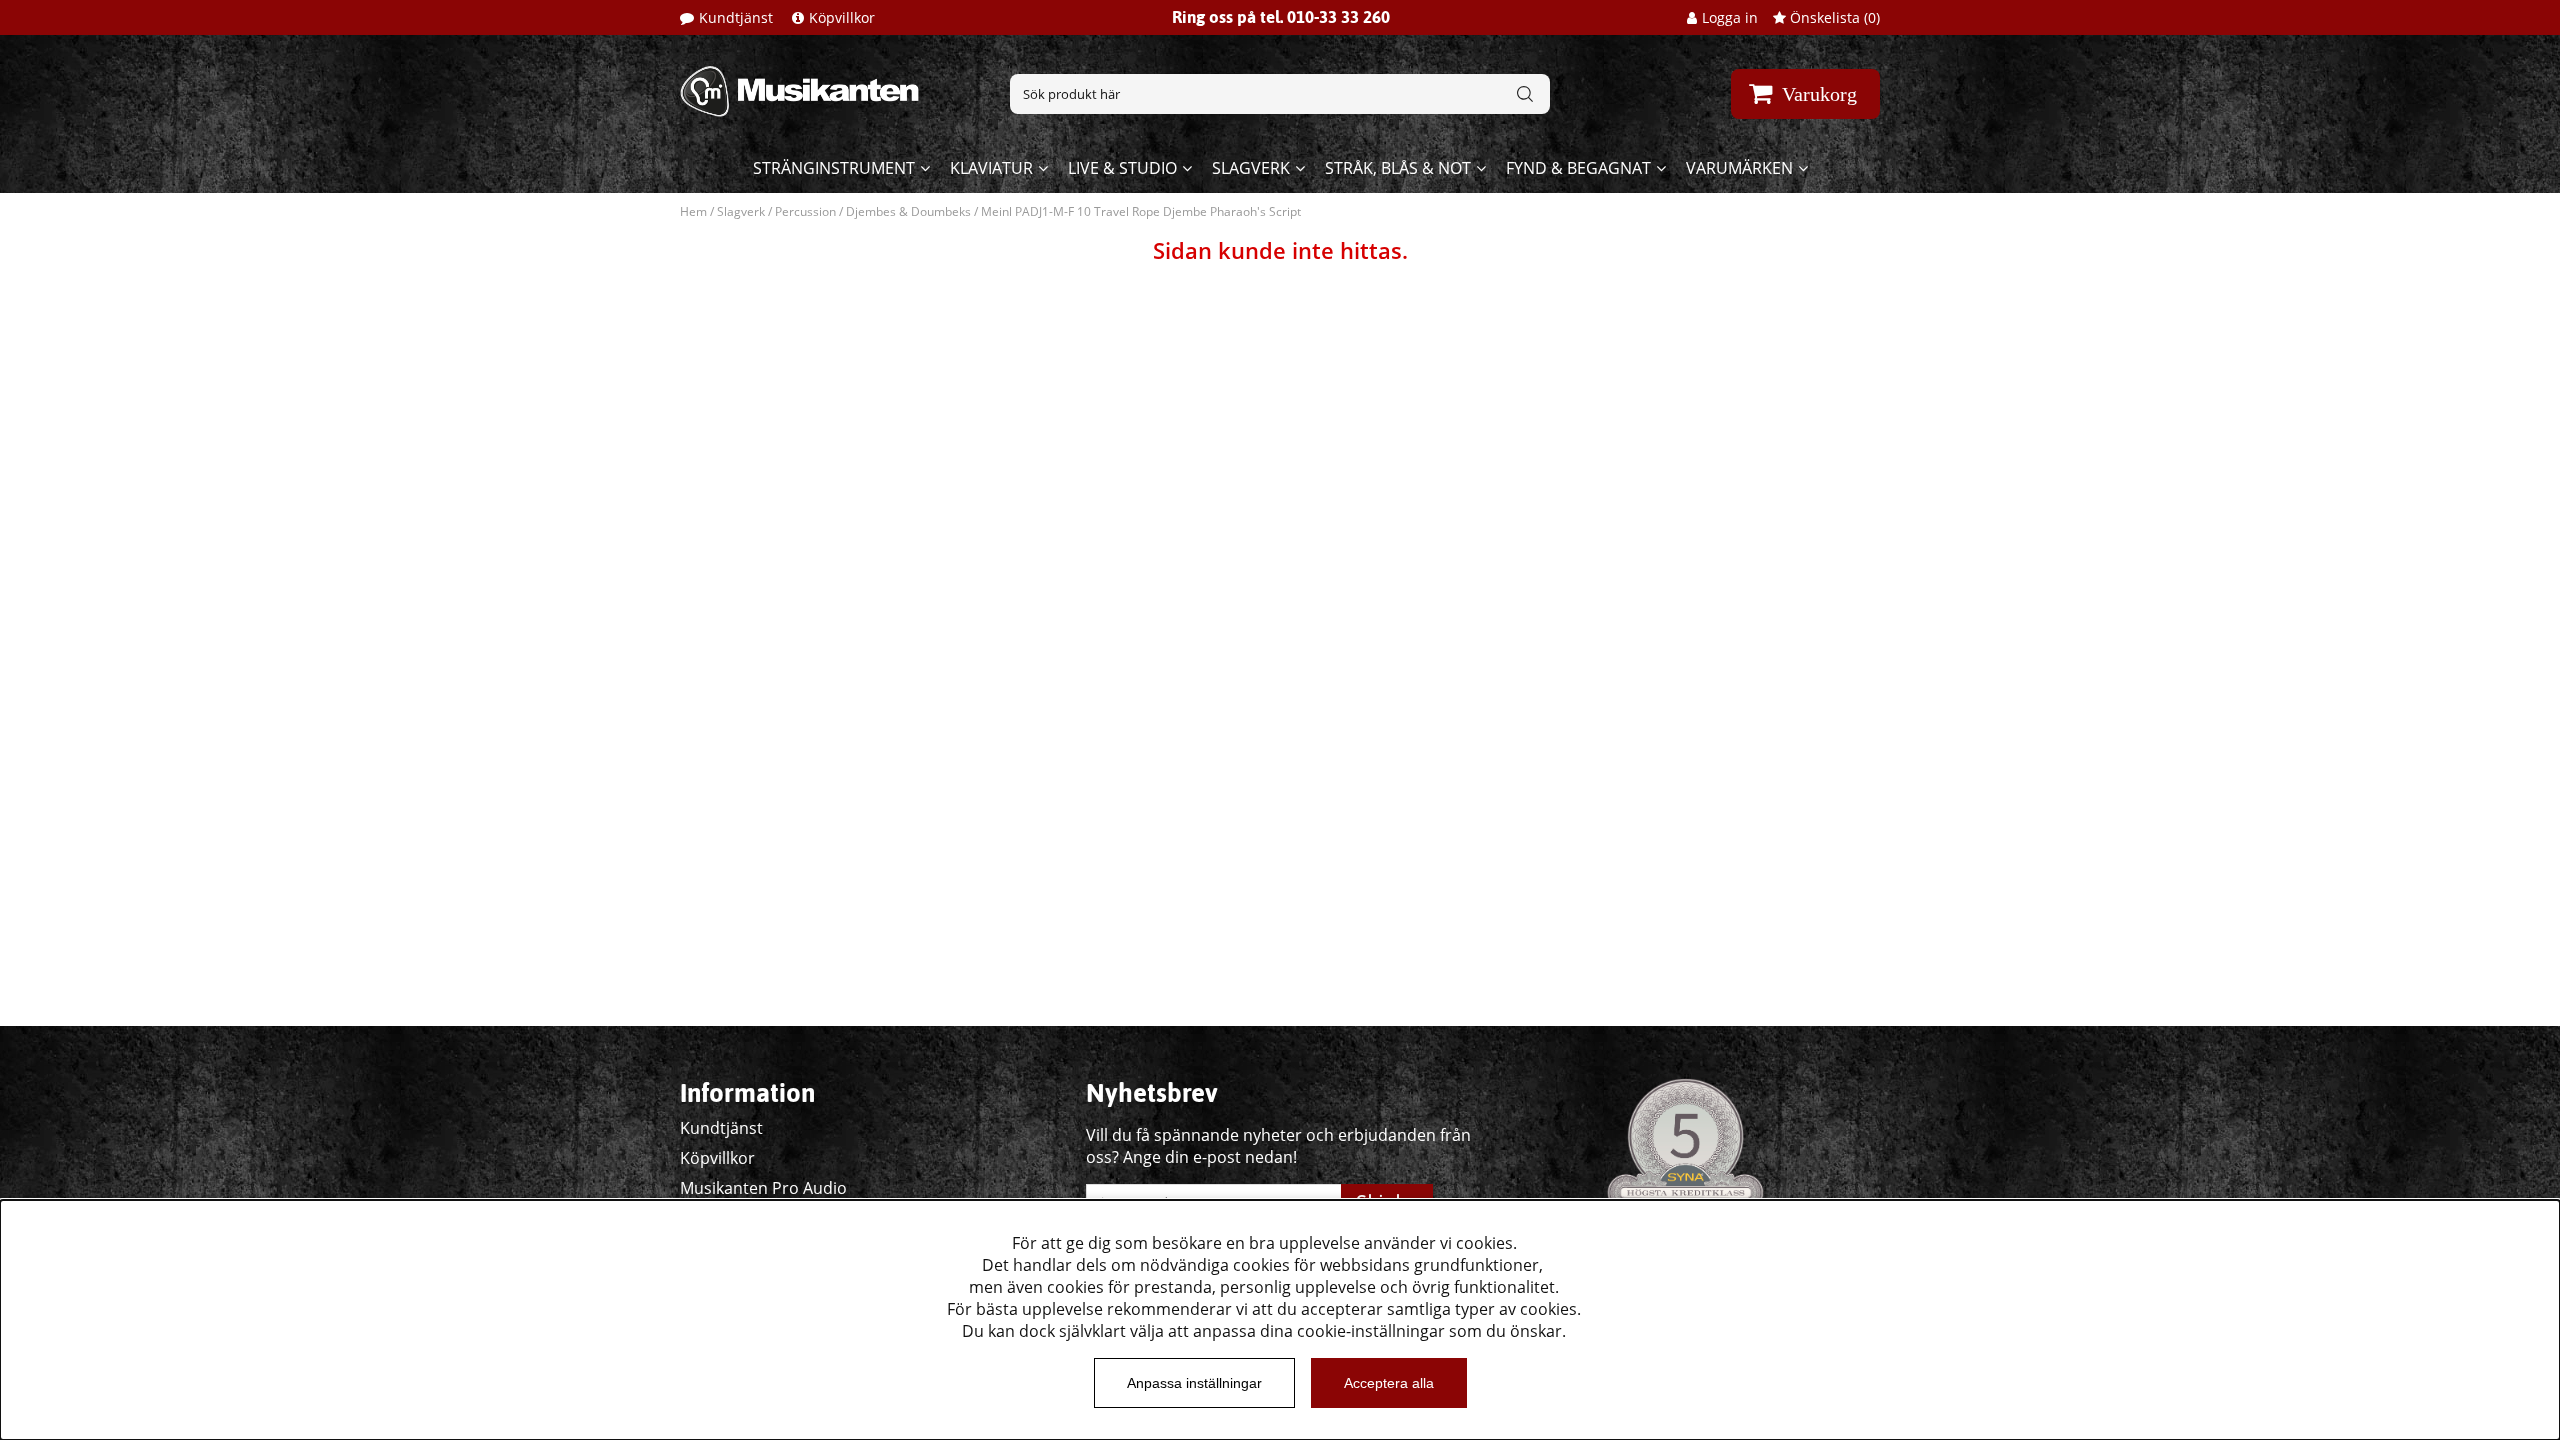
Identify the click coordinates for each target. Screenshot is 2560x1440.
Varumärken (1739, 168)
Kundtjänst (736, 17)
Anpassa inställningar (1194, 1383)
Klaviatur (991, 168)
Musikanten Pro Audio (763, 1188)
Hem (693, 211)
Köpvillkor (842, 17)
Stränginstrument (834, 168)
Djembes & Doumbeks (908, 211)
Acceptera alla (1389, 1383)
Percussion (805, 211)
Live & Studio (1122, 168)
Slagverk (1251, 168)
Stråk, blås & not (1398, 168)
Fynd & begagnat (1578, 168)
